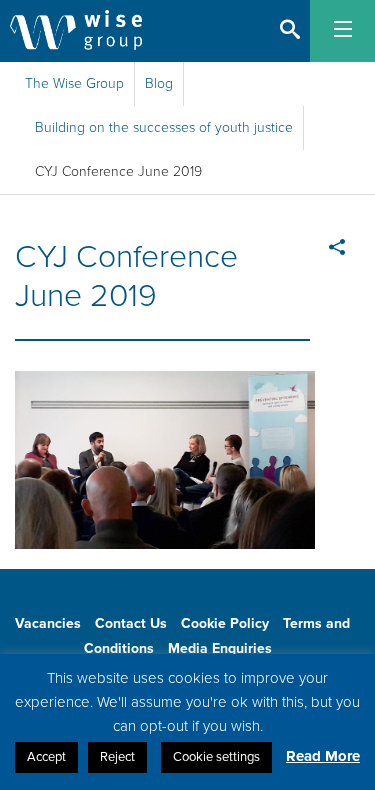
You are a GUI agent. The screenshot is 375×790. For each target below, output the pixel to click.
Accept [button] (46, 757)
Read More (323, 756)
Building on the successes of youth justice (164, 127)
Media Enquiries (220, 648)
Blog (159, 83)
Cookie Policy (225, 623)
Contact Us (131, 623)
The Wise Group (74, 83)
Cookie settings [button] (216, 757)
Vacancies (48, 623)
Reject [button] (117, 757)
